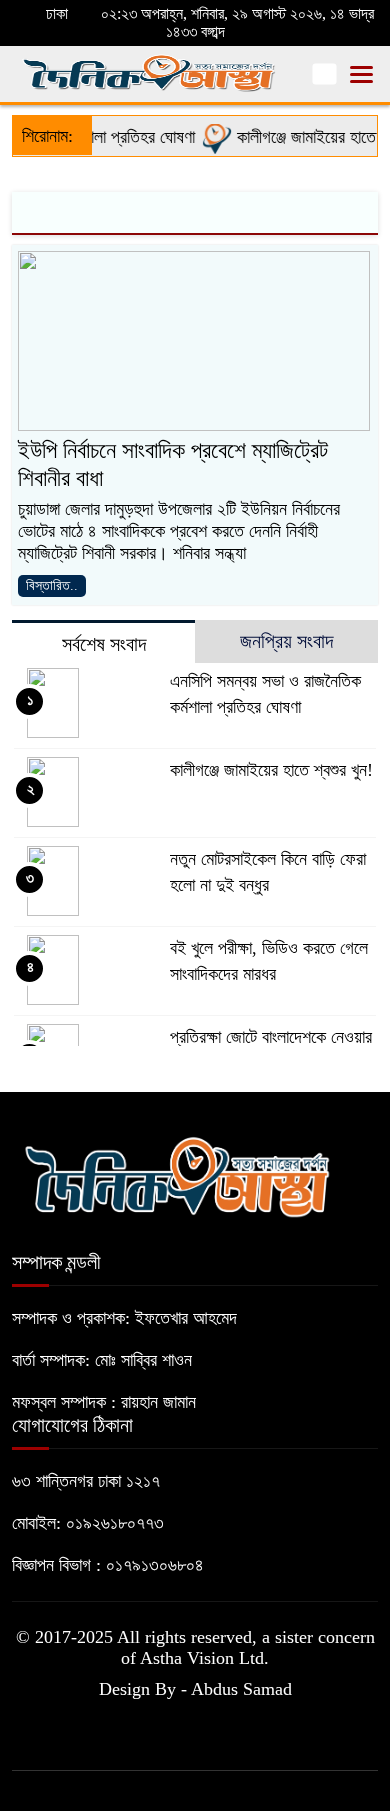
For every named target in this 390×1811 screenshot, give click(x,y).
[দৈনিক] (176, 1174)
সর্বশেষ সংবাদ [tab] (104, 644)
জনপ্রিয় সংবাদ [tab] (286, 641)
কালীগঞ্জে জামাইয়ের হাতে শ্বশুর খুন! (271, 770)
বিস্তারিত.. (52, 585)
